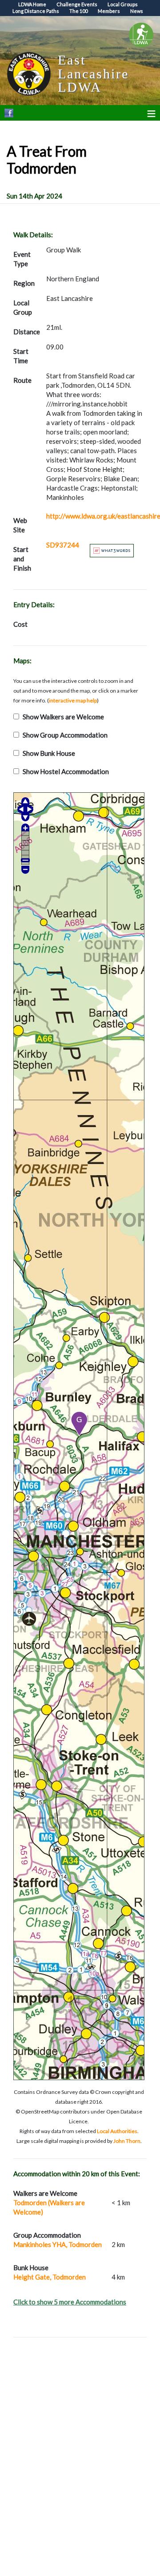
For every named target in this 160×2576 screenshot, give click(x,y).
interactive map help (73, 700)
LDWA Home (32, 4)
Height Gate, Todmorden (50, 2277)
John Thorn (127, 2141)
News (137, 11)
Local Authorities (117, 2131)
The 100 (78, 11)
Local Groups (123, 4)
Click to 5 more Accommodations (70, 2302)
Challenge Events (77, 4)
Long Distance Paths (36, 11)
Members (109, 11)
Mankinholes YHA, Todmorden (58, 2244)
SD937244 (63, 545)
